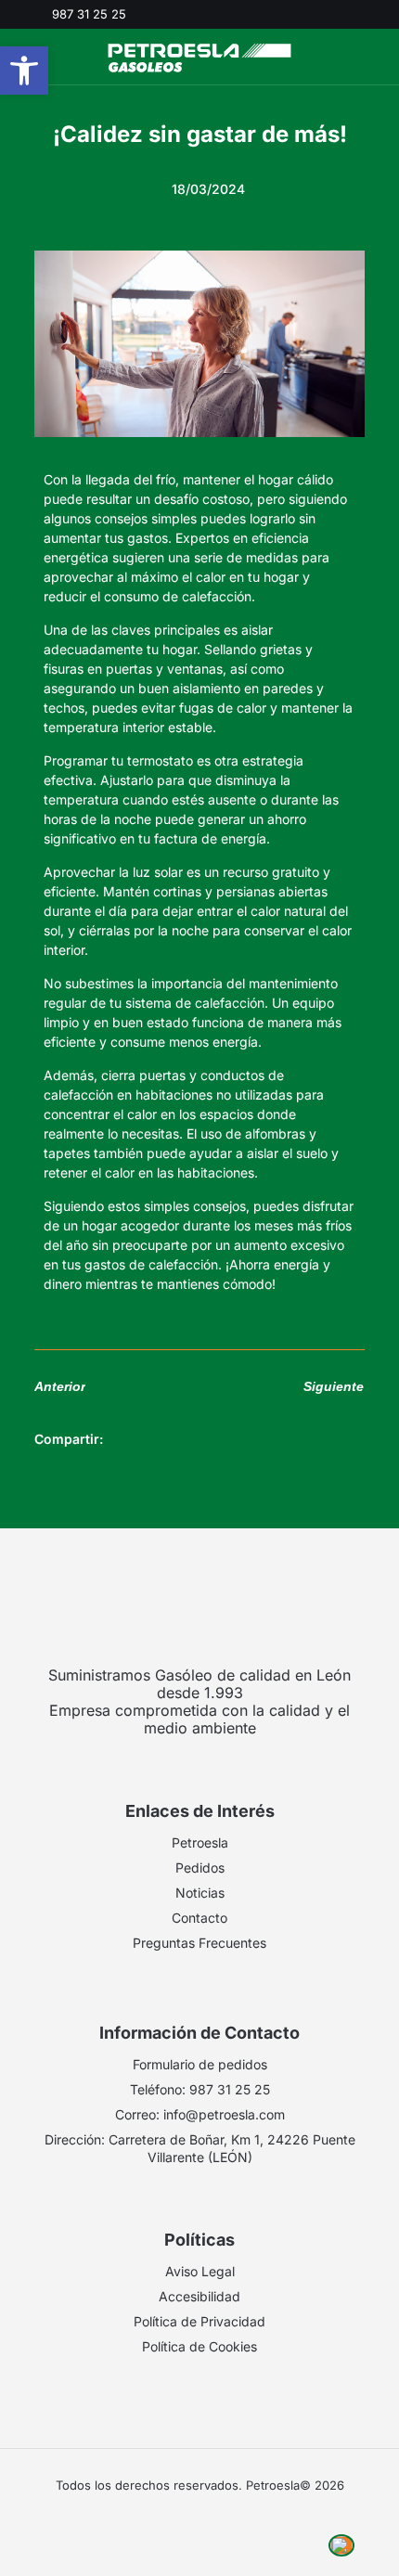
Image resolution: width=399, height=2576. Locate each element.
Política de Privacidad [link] (199, 2321)
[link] (24, 71)
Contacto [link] (199, 1918)
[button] (128, 1440)
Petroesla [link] (200, 1842)
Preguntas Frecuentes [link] (199, 1943)
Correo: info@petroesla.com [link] (200, 2114)
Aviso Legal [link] (200, 2271)
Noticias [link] (200, 1893)
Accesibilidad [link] (199, 2296)
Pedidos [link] (200, 1868)
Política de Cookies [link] (199, 2346)
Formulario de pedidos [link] (200, 2064)
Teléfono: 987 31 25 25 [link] (200, 2089)
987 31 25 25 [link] (89, 14)
